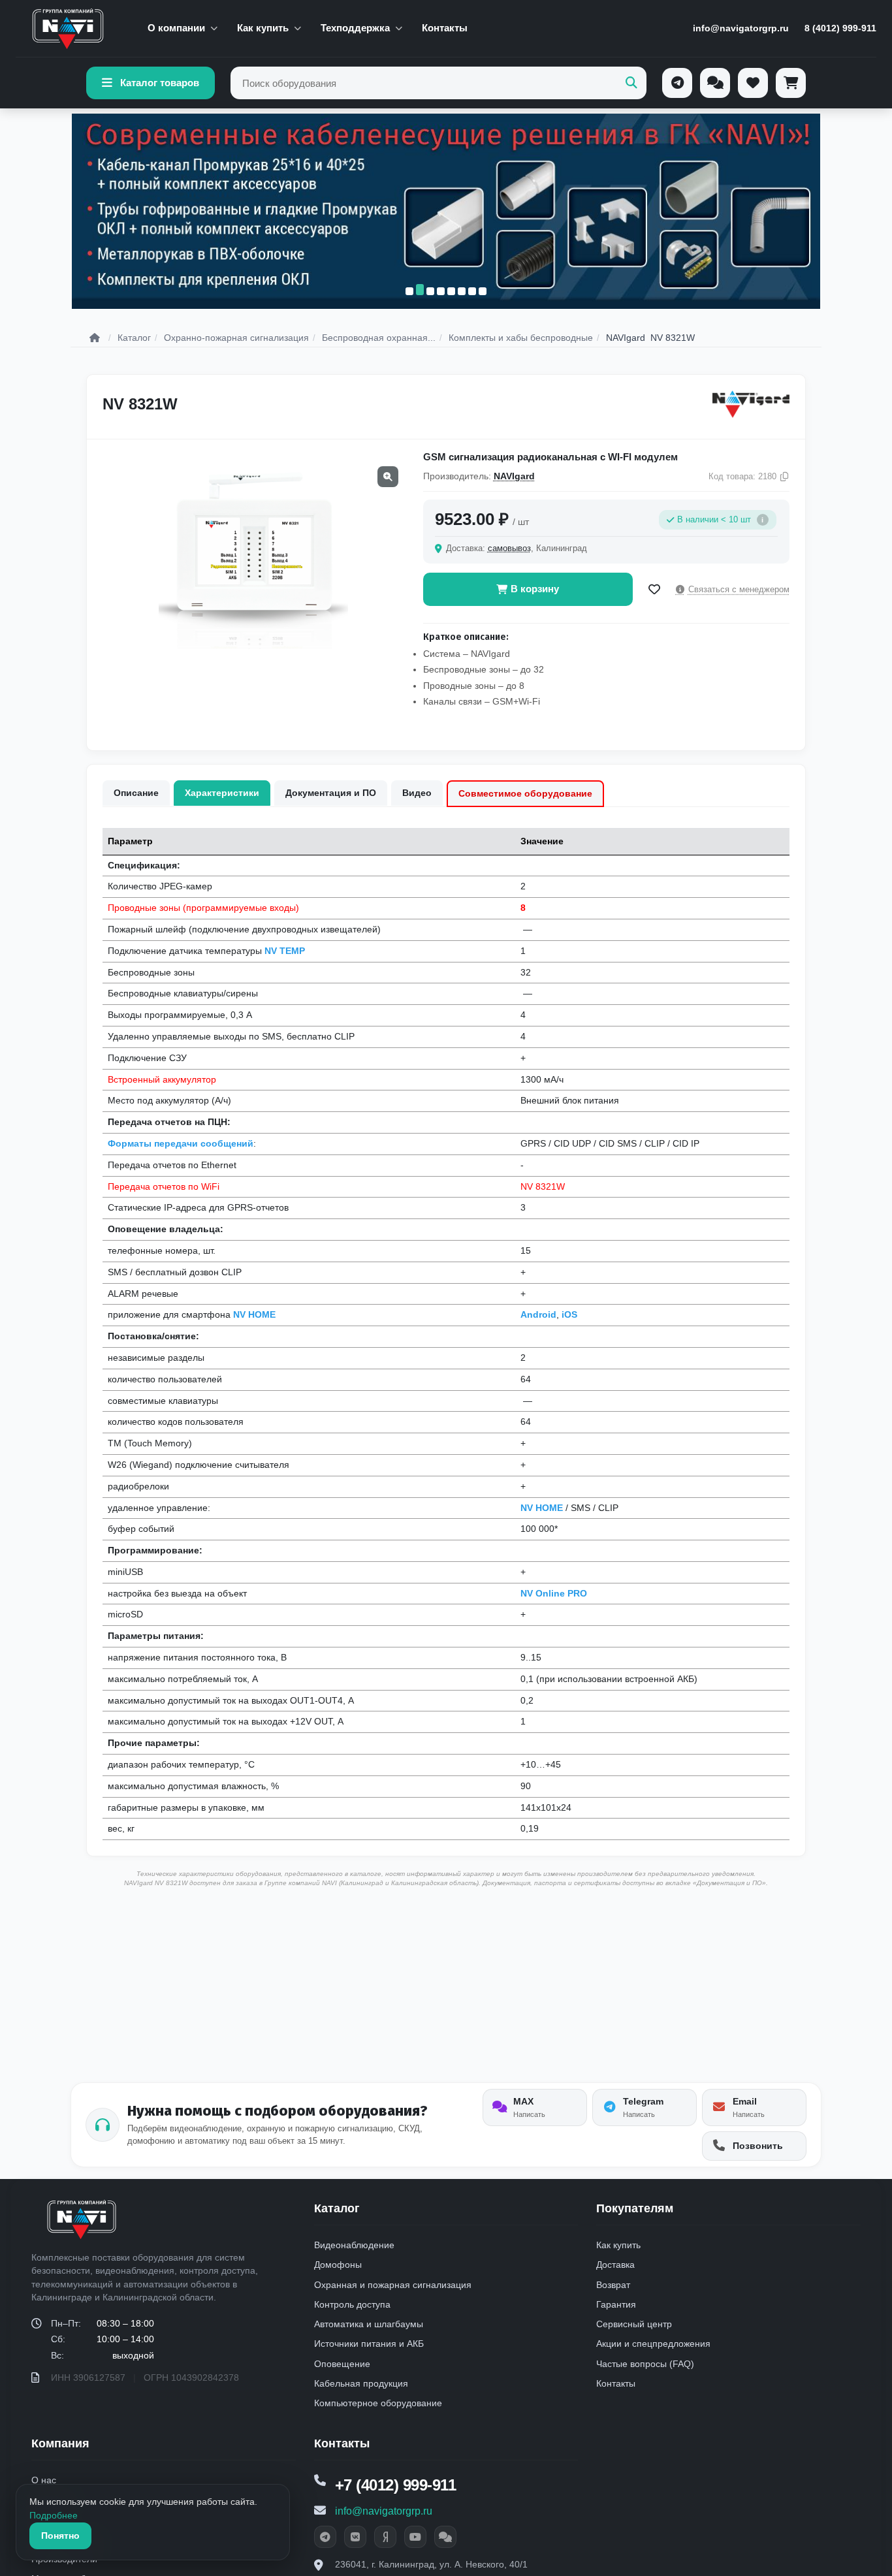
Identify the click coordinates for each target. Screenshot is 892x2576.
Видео (417, 793)
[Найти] (631, 83)
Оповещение (342, 2364)
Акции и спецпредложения (653, 2344)
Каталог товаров (160, 83)
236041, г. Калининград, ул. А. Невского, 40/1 (431, 2564)
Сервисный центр (634, 2324)
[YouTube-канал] (415, 2537)
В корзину (535, 589)
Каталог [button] (337, 2208)
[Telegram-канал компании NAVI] (325, 2537)
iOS (569, 1314)
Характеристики (222, 793)
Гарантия (616, 2304)
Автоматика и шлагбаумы (369, 2324)
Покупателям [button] (635, 2208)
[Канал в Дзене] (385, 2537)
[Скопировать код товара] (784, 477)
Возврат (613, 2285)
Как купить (263, 28)
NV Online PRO (554, 1593)
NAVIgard (514, 476)
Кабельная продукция (361, 2383)
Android (538, 1314)
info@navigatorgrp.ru (741, 28)
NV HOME (254, 1314)
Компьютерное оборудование (378, 2403)
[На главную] (68, 29)
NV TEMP (285, 951)
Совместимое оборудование (525, 793)
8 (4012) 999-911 (840, 28)
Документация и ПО (331, 793)
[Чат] (715, 83)
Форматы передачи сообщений (181, 1143)
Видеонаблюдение (354, 2245)
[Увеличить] (388, 477)
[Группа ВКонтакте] (355, 2537)
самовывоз (509, 548)
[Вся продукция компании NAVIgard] (751, 404)
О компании (176, 28)
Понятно (60, 2536)
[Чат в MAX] (445, 2537)
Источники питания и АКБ (369, 2344)
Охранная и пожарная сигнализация (393, 2285)
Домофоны (338, 2265)
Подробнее (54, 2515)
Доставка (615, 2265)
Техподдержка (355, 28)
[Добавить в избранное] (654, 590)
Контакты (445, 28)
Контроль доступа (352, 2304)
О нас (44, 2480)
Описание (136, 793)
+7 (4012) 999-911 (396, 2485)
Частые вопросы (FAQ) (645, 2364)
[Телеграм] (677, 83)
